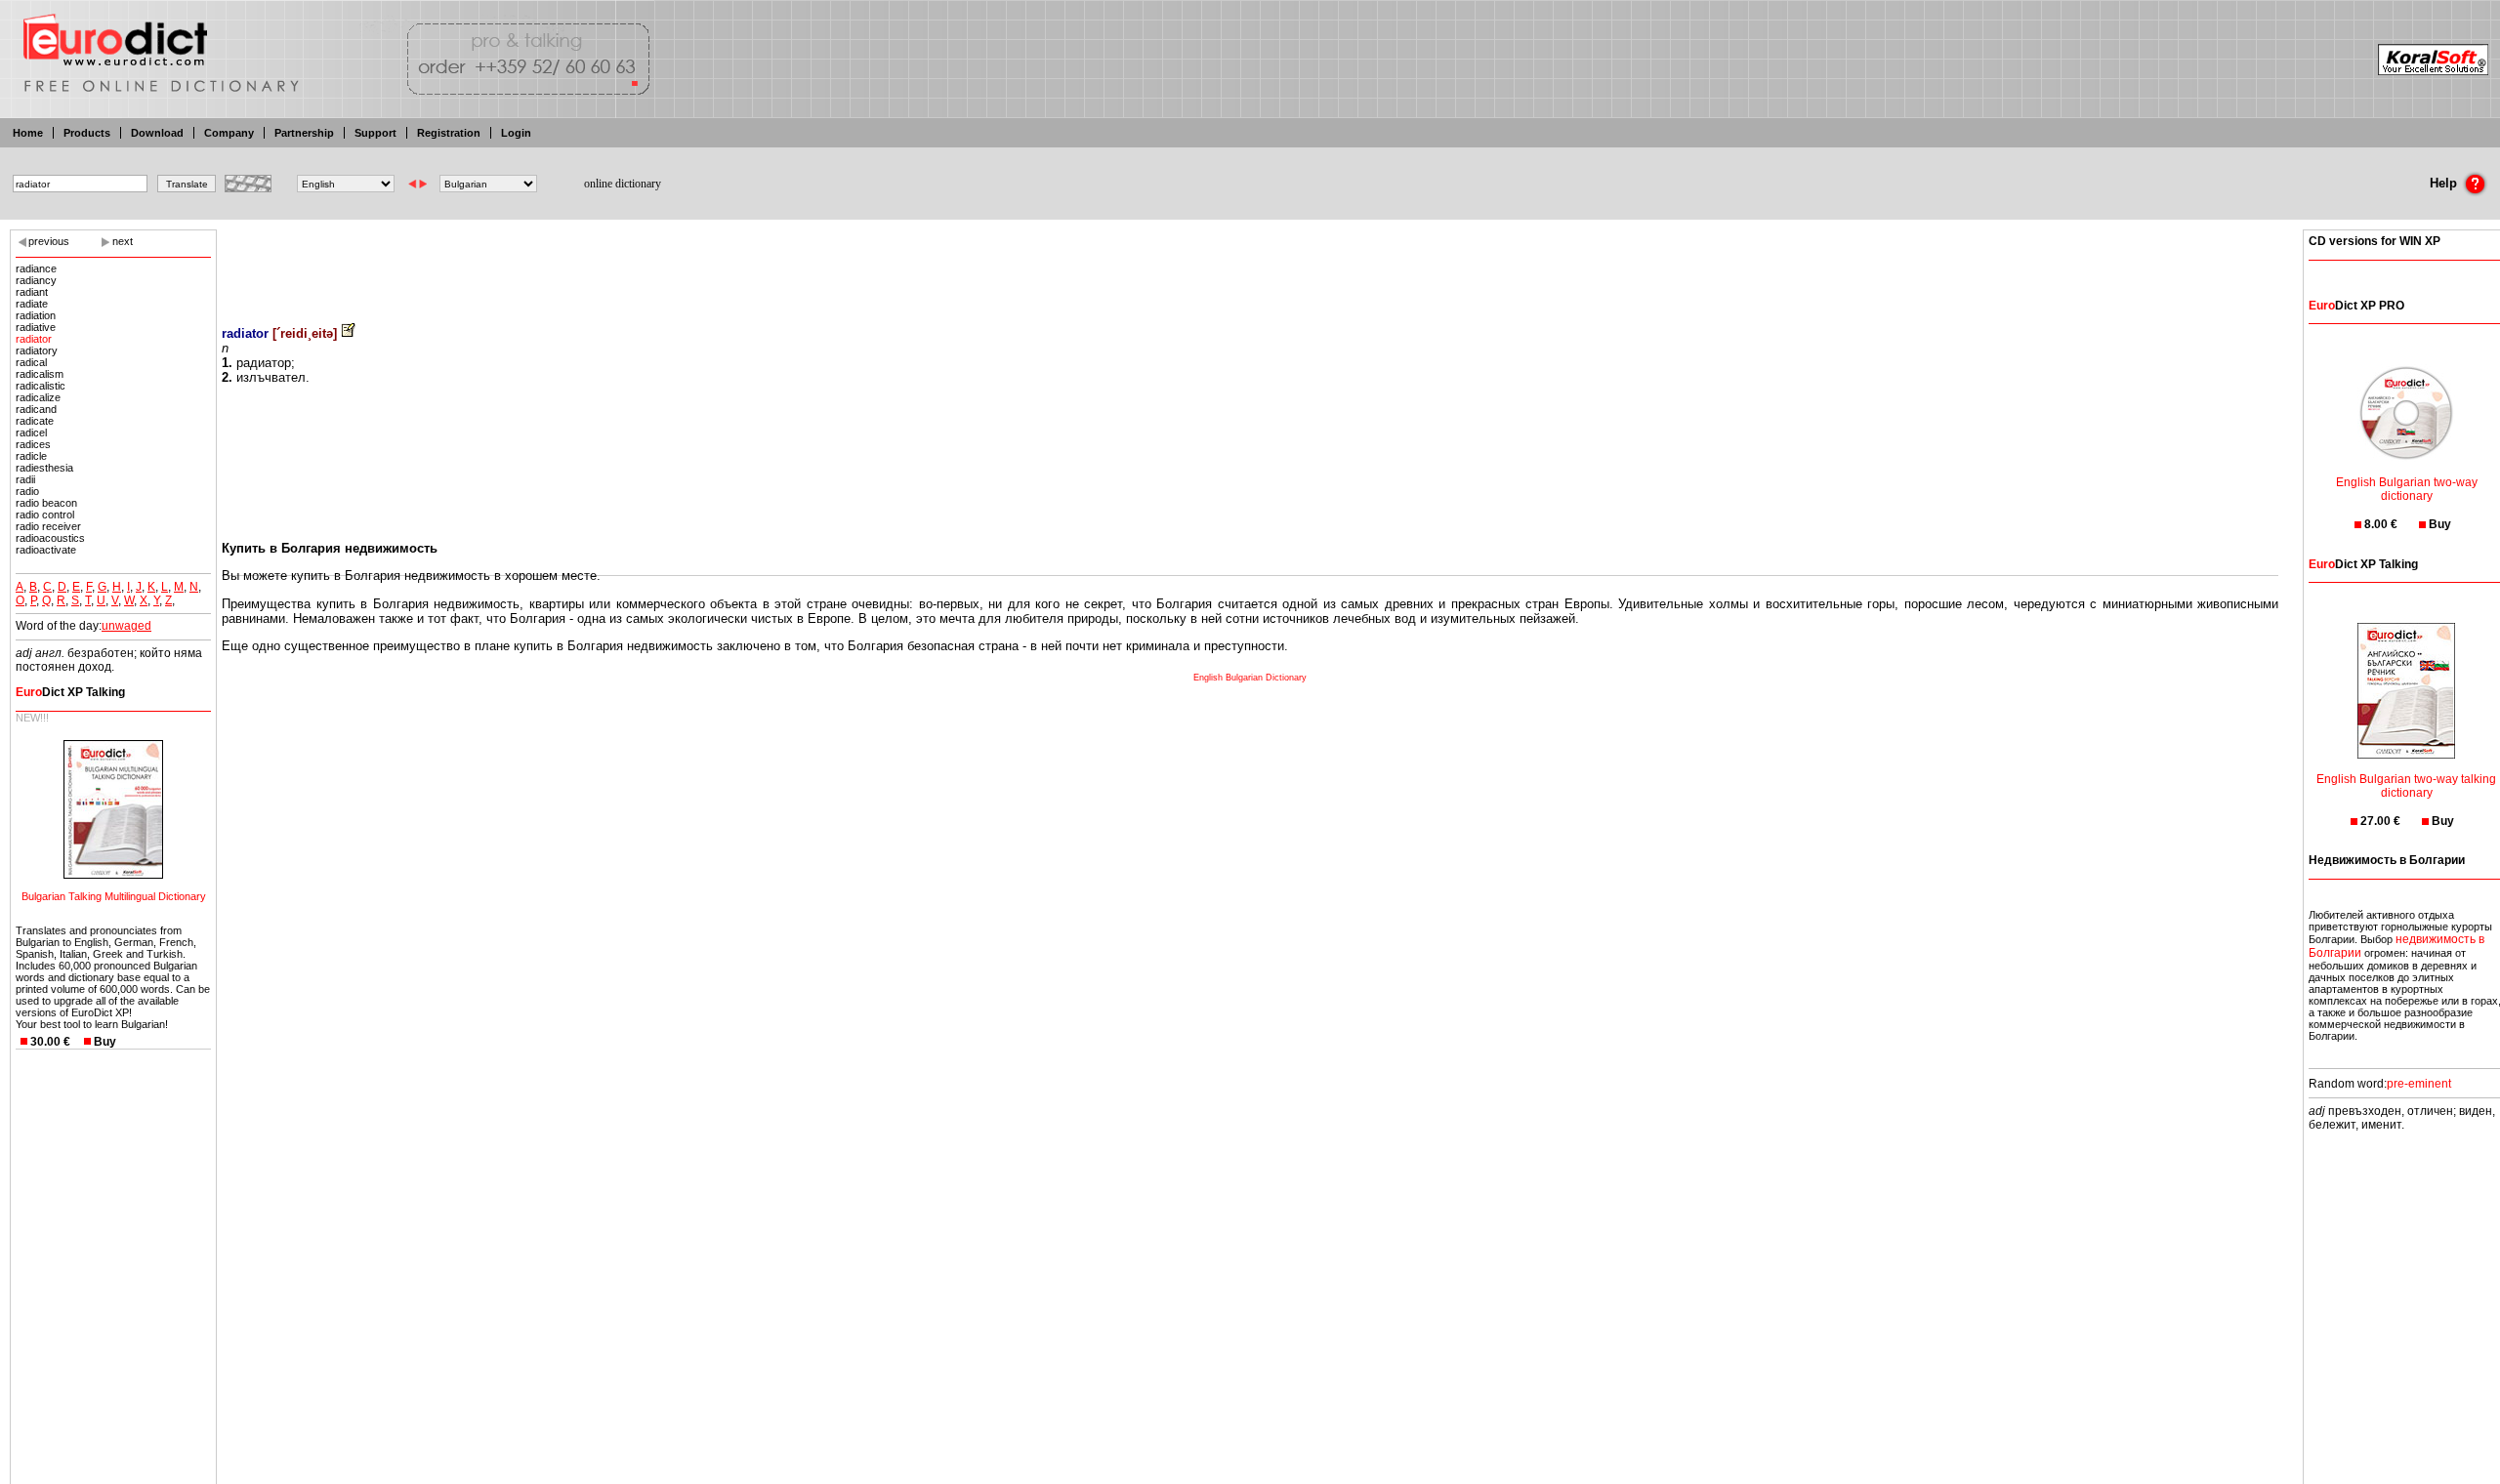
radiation (36, 315)
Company (229, 133)
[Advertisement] (1250, 264)
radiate (32, 304)
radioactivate (46, 550)
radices (33, 444)
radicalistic (41, 386)
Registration (449, 133)
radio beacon (46, 503)
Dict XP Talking (70, 692)
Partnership (304, 133)
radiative (36, 327)
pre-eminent (2419, 1084)
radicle (31, 456)
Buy (105, 1042)
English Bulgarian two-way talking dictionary (2406, 786)
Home (28, 133)
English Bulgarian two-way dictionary (2407, 489)
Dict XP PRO (2356, 306)
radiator (34, 339)
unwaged (126, 626)
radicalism (40, 374)
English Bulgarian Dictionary (1250, 678)
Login (516, 133)
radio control (45, 515)
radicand (36, 409)
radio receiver (48, 526)
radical (31, 362)
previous (49, 241)
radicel (31, 433)
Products (87, 133)
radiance (36, 268)
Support (375, 133)
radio (27, 491)
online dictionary (623, 184)
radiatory (37, 350)
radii (25, 479)
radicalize (38, 397)
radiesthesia (44, 468)
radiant (32, 292)
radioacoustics (50, 538)
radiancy (36, 280)
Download (157, 133)
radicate (35, 421)
